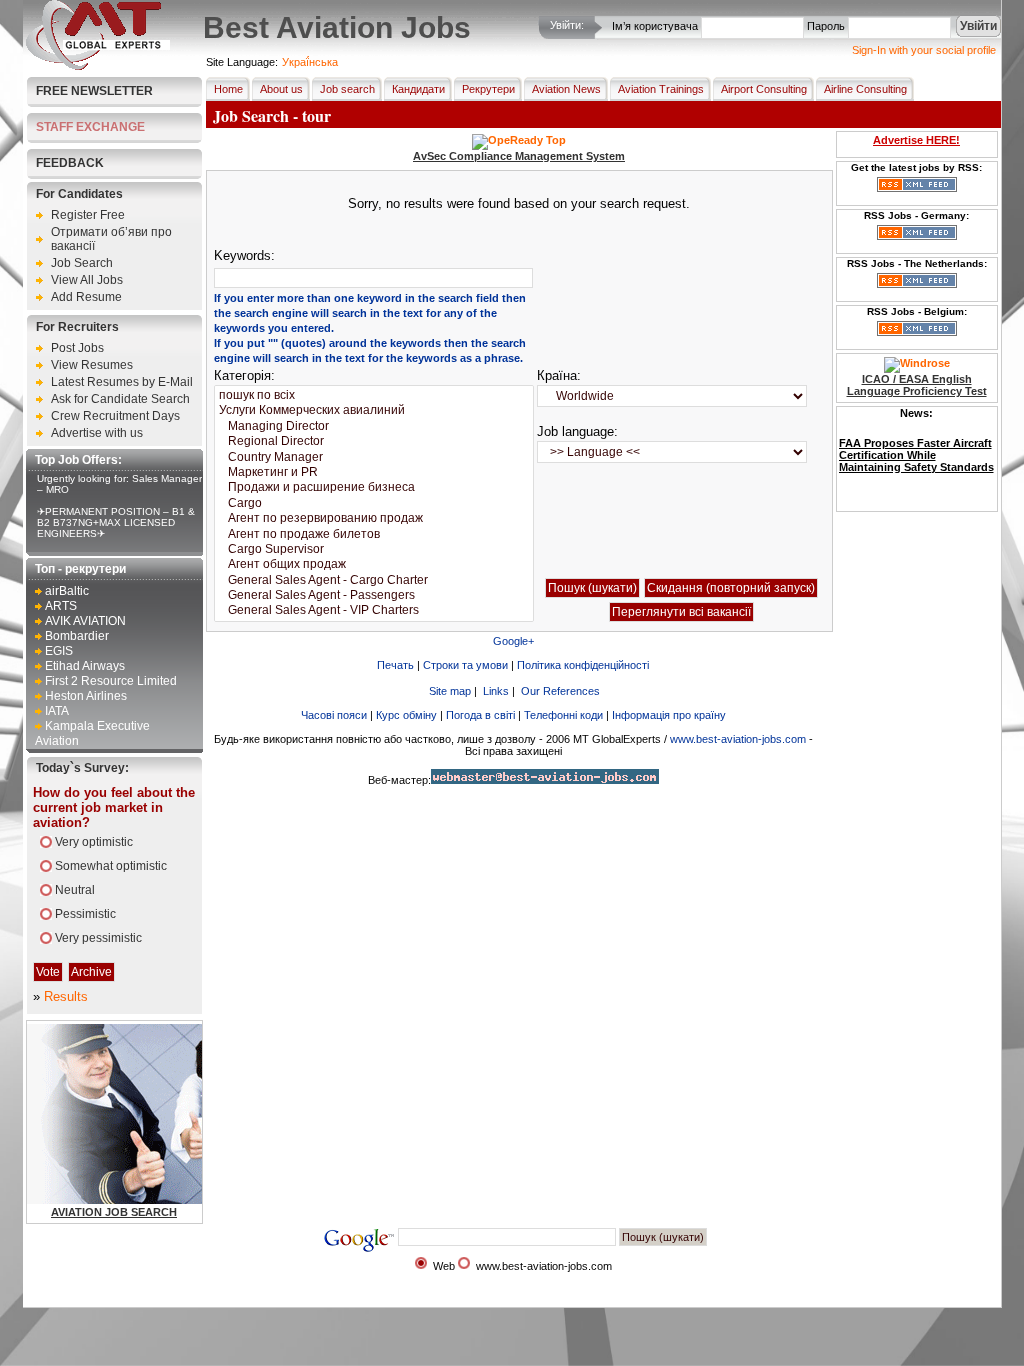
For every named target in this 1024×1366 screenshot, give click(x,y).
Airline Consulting (865, 89)
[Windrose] (917, 363)
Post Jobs (77, 348)
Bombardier (77, 636)
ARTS (61, 606)
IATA (57, 711)
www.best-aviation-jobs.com (738, 739)
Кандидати (418, 89)
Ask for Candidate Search (120, 399)
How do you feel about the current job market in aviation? (114, 807)
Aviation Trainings (661, 89)
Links (496, 691)
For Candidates (79, 194)
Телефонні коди (563, 715)
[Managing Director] (374, 426)
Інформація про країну (669, 715)
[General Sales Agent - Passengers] (374, 595)
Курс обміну (406, 715)
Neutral (75, 890)
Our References (560, 691)
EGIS (59, 651)
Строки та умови (465, 665)
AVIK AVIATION (85, 621)
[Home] (98, 66)
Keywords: (244, 255)
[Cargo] (374, 503)
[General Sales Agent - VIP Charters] (374, 610)
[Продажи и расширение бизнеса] (374, 487)
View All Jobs (87, 280)
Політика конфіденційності (583, 665)
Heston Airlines (86, 696)
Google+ (513, 641)
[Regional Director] (374, 441)
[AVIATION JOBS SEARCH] (166, 1200)
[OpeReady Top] (519, 140)
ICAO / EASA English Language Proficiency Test (917, 385)
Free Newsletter (94, 91)
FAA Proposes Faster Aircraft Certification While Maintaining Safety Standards (916, 455)
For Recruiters (77, 327)
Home (228, 89)
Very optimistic (94, 842)
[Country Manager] (374, 457)
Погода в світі (480, 715)
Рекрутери (488, 89)
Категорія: (244, 375)
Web (444, 1266)
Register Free (88, 215)
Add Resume (86, 297)
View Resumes (92, 365)
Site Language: (242, 62)
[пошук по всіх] (374, 395)
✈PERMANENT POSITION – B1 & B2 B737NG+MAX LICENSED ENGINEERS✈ (116, 522)
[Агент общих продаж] (374, 564)
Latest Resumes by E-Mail (122, 382)
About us (281, 89)
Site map (450, 691)
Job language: (577, 431)
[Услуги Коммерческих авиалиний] (374, 410)
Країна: (559, 375)
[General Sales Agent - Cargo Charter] (374, 580)
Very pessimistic (98, 938)
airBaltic (67, 591)
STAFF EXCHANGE (90, 127)
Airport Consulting (764, 89)
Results (66, 996)
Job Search (82, 263)
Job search (347, 89)
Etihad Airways (85, 666)
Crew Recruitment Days (115, 416)
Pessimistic (85, 914)
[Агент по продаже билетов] (374, 534)
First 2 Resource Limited (111, 681)
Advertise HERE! (916, 140)
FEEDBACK (70, 163)
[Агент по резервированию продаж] (374, 518)
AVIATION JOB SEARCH (114, 1212)
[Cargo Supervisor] (374, 549)
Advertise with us (97, 433)
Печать (395, 665)
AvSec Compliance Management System (519, 156)
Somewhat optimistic (111, 866)
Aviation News (566, 89)
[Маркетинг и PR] (374, 472)
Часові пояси (334, 715)
